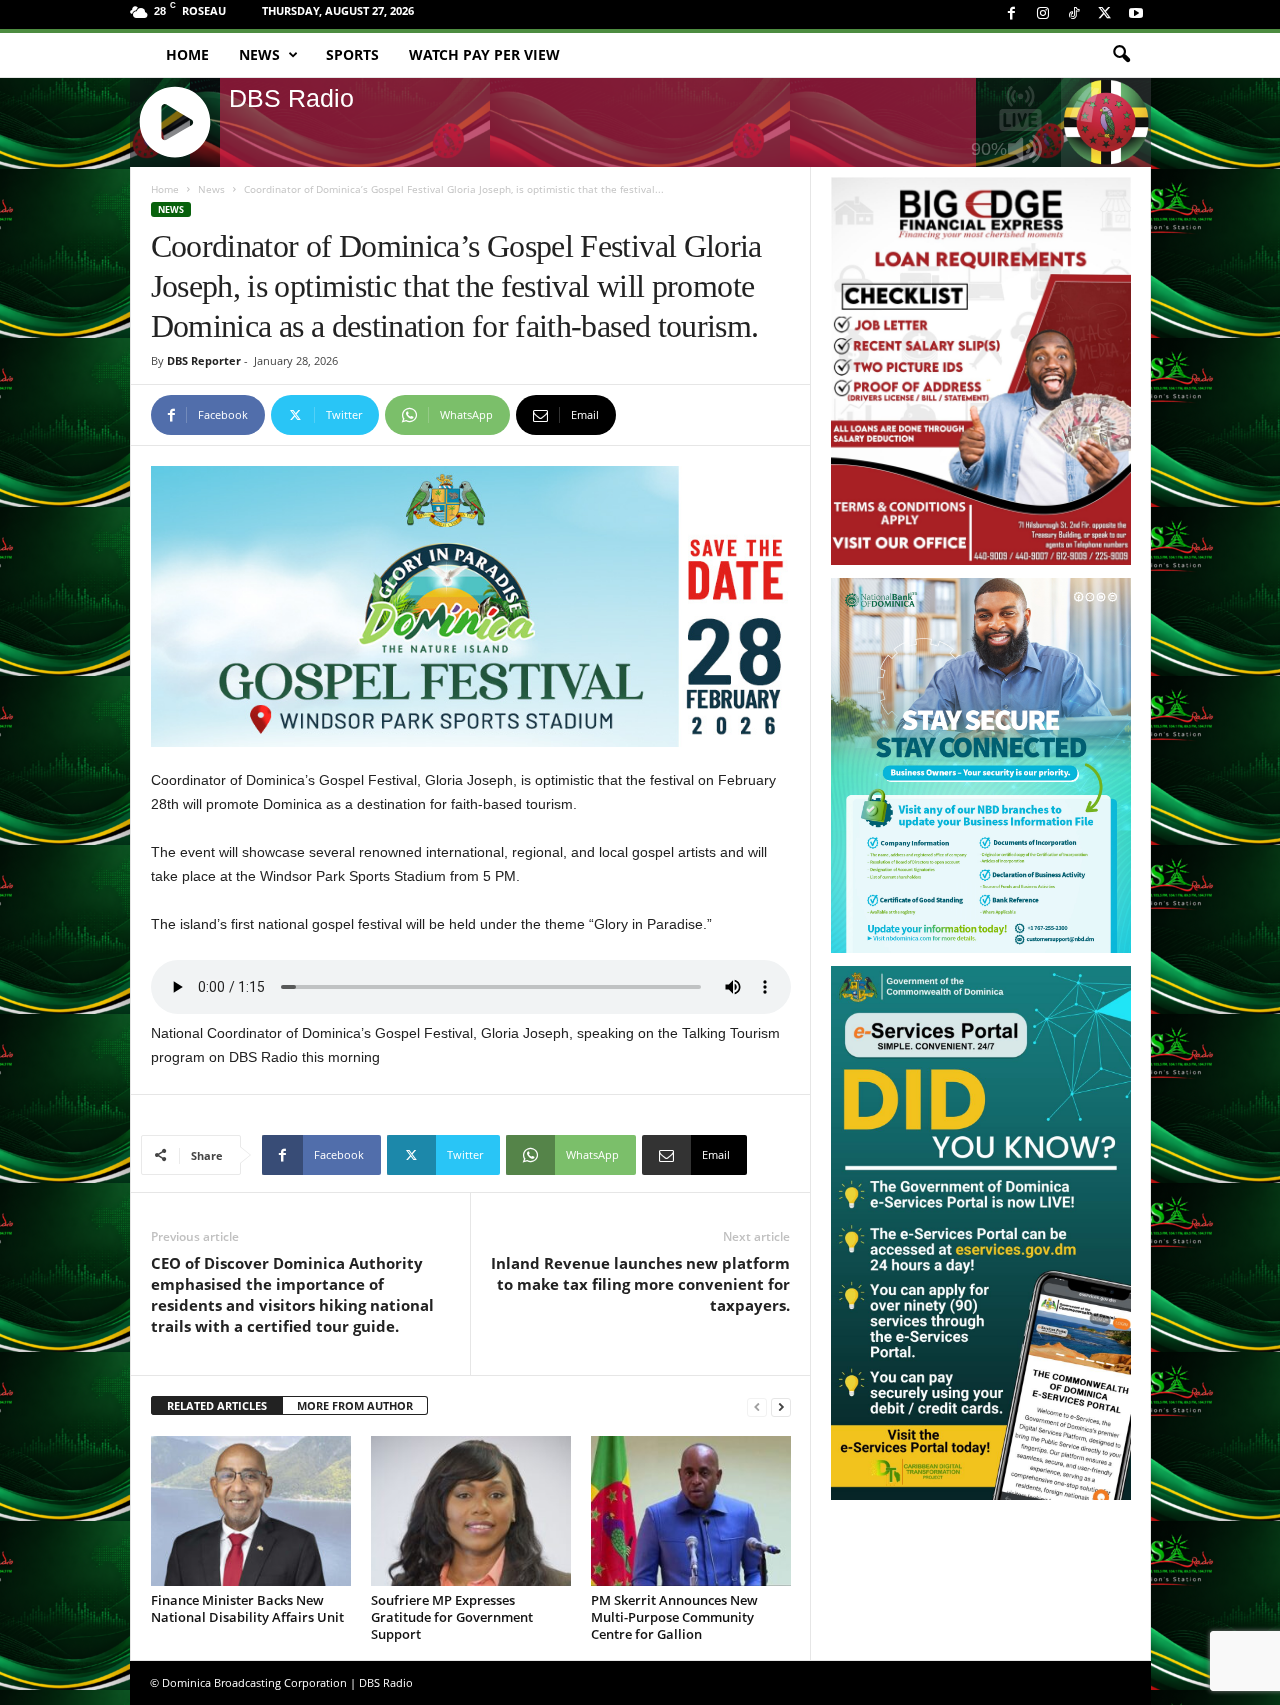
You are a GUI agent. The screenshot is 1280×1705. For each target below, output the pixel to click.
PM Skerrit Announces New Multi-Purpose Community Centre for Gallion (674, 1617)
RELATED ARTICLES (217, 1405)
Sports (352, 54)
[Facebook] (1012, 14)
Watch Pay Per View (484, 54)
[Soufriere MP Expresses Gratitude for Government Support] (471, 1511)
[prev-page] (757, 1406)
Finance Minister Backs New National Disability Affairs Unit (247, 1608)
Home (187, 54)
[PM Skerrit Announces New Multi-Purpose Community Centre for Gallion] (691, 1511)
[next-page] (781, 1406)
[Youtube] (1136, 14)
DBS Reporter (204, 360)
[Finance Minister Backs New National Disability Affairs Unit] (251, 1511)
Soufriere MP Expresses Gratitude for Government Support (452, 1617)
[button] (1121, 55)
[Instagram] (1043, 14)
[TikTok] (1074, 14)
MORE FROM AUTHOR (355, 1405)
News (259, 54)
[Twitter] (1105, 14)
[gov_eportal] (981, 1232)
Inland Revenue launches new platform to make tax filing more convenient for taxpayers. (640, 1284)
